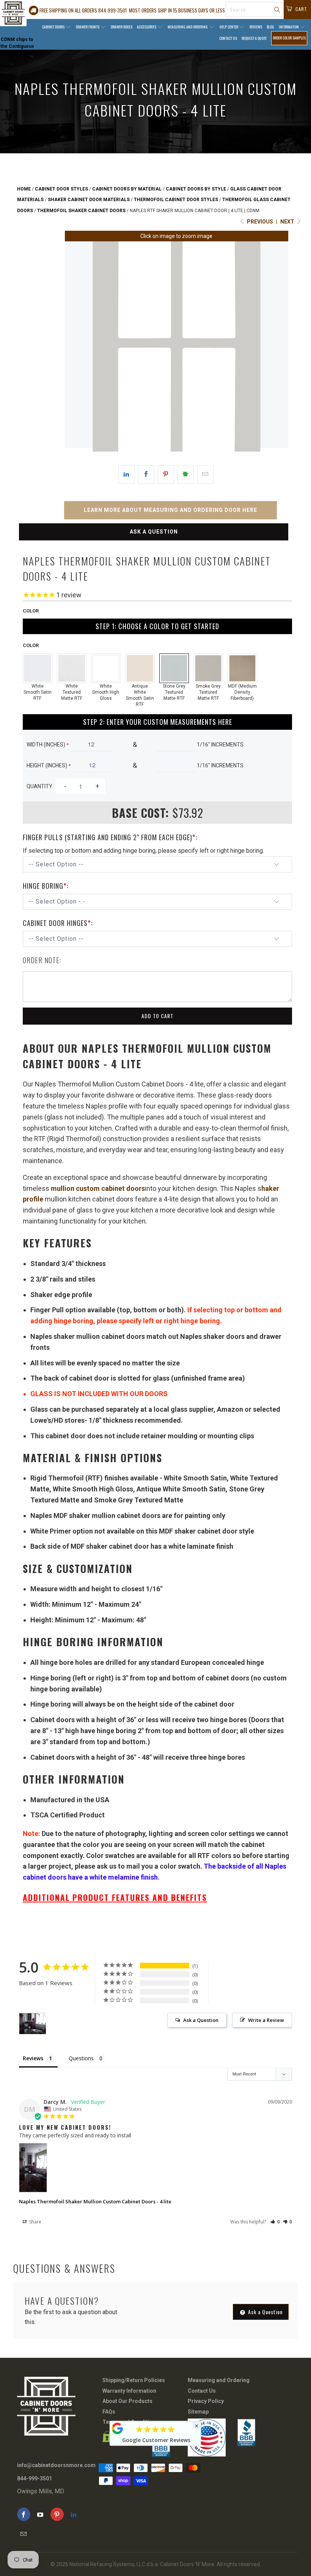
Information (289, 27)
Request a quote (254, 38)
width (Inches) (48, 745)
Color (31, 611)
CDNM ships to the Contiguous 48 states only (17, 46)
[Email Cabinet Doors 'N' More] (24, 2534)
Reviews (256, 27)
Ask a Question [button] (201, 2020)
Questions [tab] (81, 2058)
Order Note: (42, 960)
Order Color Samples (289, 38)
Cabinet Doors (54, 27)
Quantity (39, 786)
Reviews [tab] (33, 2058)
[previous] (77, 346)
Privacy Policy (206, 2401)
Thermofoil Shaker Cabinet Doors (81, 211)
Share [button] (35, 2222)
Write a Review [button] (266, 2020)
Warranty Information (129, 2391)
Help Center (229, 27)
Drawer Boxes (122, 27)
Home (24, 189)
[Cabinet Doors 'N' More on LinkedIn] (74, 2514)
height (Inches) (49, 765)
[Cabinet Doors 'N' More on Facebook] (24, 2514)
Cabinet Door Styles (61, 189)
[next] (276, 346)
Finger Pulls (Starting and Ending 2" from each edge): (110, 837)
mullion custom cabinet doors (98, 1188)
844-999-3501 (35, 2478)
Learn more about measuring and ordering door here (170, 510)
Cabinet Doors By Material (127, 189)
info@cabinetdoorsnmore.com (56, 2465)
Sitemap (198, 2412)
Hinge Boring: (46, 886)
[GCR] (118, 2428)
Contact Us (228, 38)
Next (288, 222)
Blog (270, 27)
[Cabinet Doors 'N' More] (13, 13)
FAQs (109, 2412)
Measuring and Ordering (188, 27)
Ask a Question (154, 532)
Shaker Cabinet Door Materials (89, 200)
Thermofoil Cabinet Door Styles (176, 200)
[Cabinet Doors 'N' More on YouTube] (40, 2514)
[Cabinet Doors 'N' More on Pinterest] (57, 2514)
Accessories (147, 27)
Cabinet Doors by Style (196, 189)
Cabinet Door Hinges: (58, 923)
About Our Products (127, 2401)
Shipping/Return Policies (134, 2380)
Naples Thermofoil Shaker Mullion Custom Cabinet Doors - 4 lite (95, 2201)
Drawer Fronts (88, 27)
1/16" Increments (220, 745)
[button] (275, 2222)
